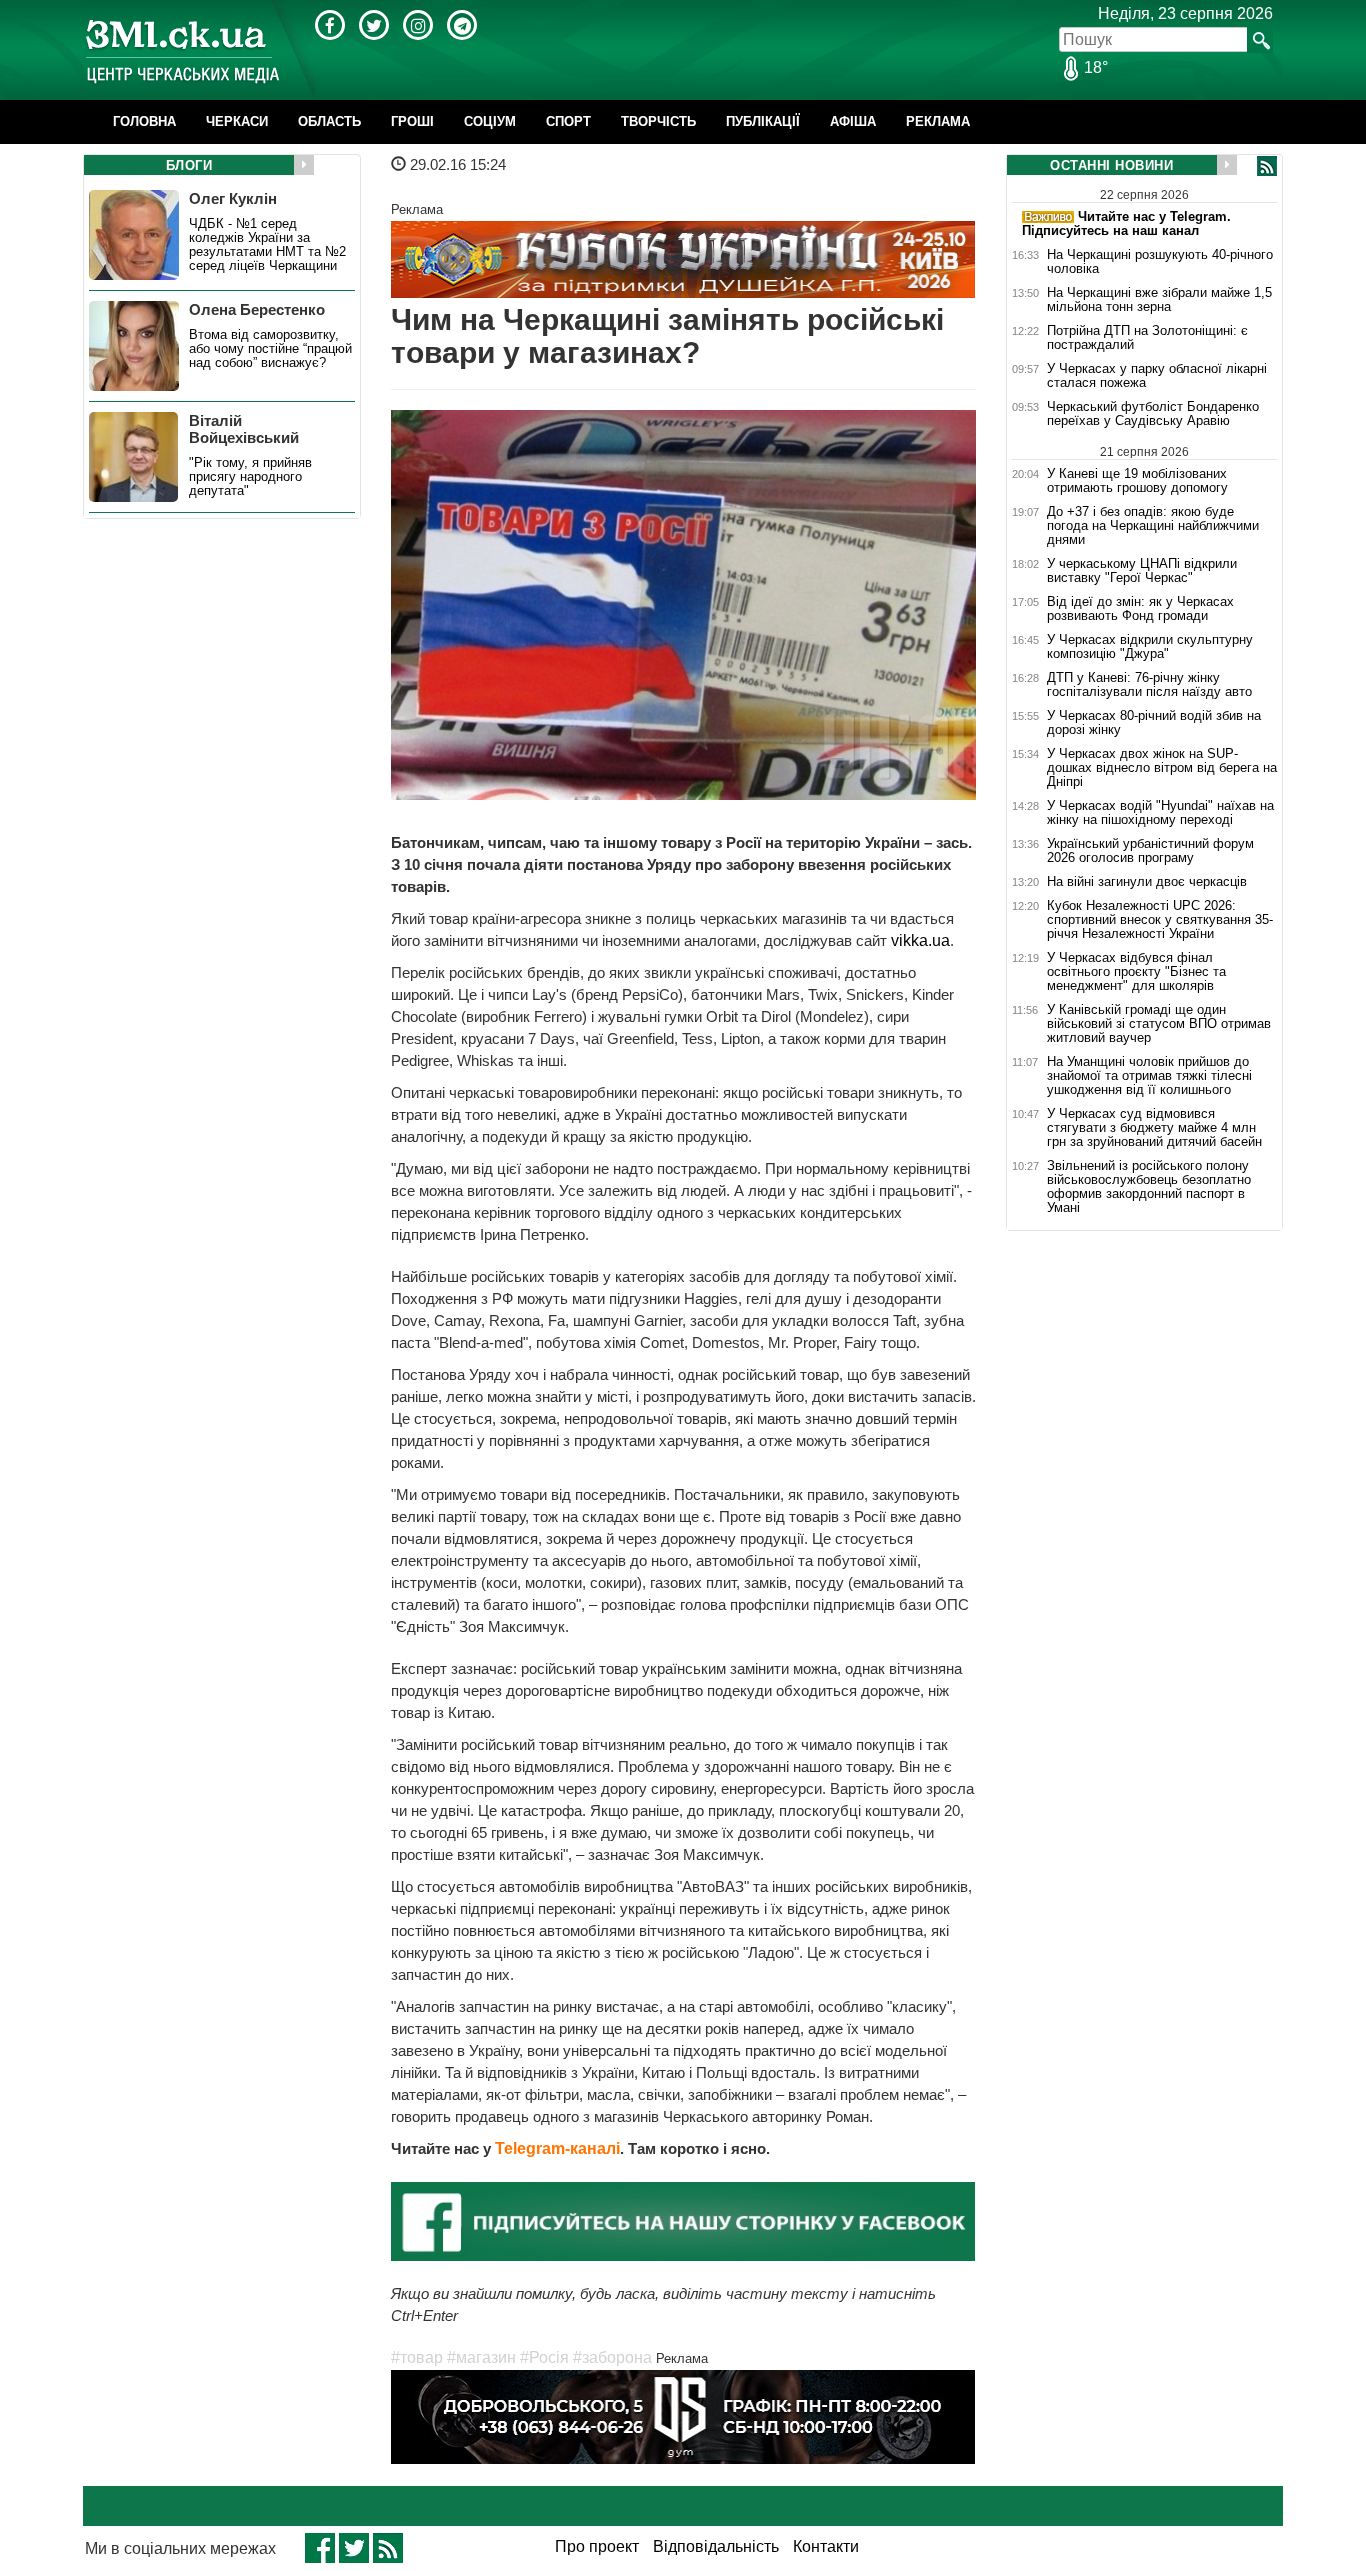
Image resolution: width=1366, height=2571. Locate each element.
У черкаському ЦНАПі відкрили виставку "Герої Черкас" (1142, 571)
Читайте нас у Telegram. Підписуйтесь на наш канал (1126, 223)
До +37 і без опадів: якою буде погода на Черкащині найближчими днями (1153, 526)
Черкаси (237, 121)
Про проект (597, 2546)
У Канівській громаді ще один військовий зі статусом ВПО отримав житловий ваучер (1159, 1024)
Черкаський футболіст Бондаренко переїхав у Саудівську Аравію (1153, 414)
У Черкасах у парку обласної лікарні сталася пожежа (1157, 376)
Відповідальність (716, 2546)
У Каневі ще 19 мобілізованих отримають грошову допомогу (1137, 480)
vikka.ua (920, 940)
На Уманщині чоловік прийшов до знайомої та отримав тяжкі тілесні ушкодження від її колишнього (1149, 1076)
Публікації (763, 121)
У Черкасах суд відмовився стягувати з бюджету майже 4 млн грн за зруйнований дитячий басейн (1154, 1128)
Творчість (658, 121)
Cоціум (490, 121)
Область (329, 121)
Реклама (938, 121)
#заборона (612, 2357)
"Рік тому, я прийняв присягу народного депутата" (250, 477)
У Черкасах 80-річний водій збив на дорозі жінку (1154, 723)
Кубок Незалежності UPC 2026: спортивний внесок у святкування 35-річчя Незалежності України (1160, 920)
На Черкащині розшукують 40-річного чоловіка (1160, 262)
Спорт (568, 121)
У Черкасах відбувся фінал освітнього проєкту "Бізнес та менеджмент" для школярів (1136, 972)
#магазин (481, 2357)
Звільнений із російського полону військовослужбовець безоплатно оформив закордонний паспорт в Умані (1149, 1187)
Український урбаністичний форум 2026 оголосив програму (1150, 851)
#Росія (544, 2357)
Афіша (853, 121)
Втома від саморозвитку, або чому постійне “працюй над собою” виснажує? (270, 349)
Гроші (412, 121)
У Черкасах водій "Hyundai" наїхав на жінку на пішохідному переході (1160, 813)
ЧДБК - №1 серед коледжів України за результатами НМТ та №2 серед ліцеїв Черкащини (267, 245)
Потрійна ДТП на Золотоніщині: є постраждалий (1147, 338)
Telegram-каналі (557, 2148)
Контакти (826, 2546)
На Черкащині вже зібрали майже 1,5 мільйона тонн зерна (1159, 300)
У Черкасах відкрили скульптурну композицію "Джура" (1150, 647)
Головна (144, 121)
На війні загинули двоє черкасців (1147, 882)
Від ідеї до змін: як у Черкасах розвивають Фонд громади (1140, 609)
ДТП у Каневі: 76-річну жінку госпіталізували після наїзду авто (1149, 685)
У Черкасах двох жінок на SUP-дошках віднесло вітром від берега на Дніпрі (1162, 768)
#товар (417, 2357)
